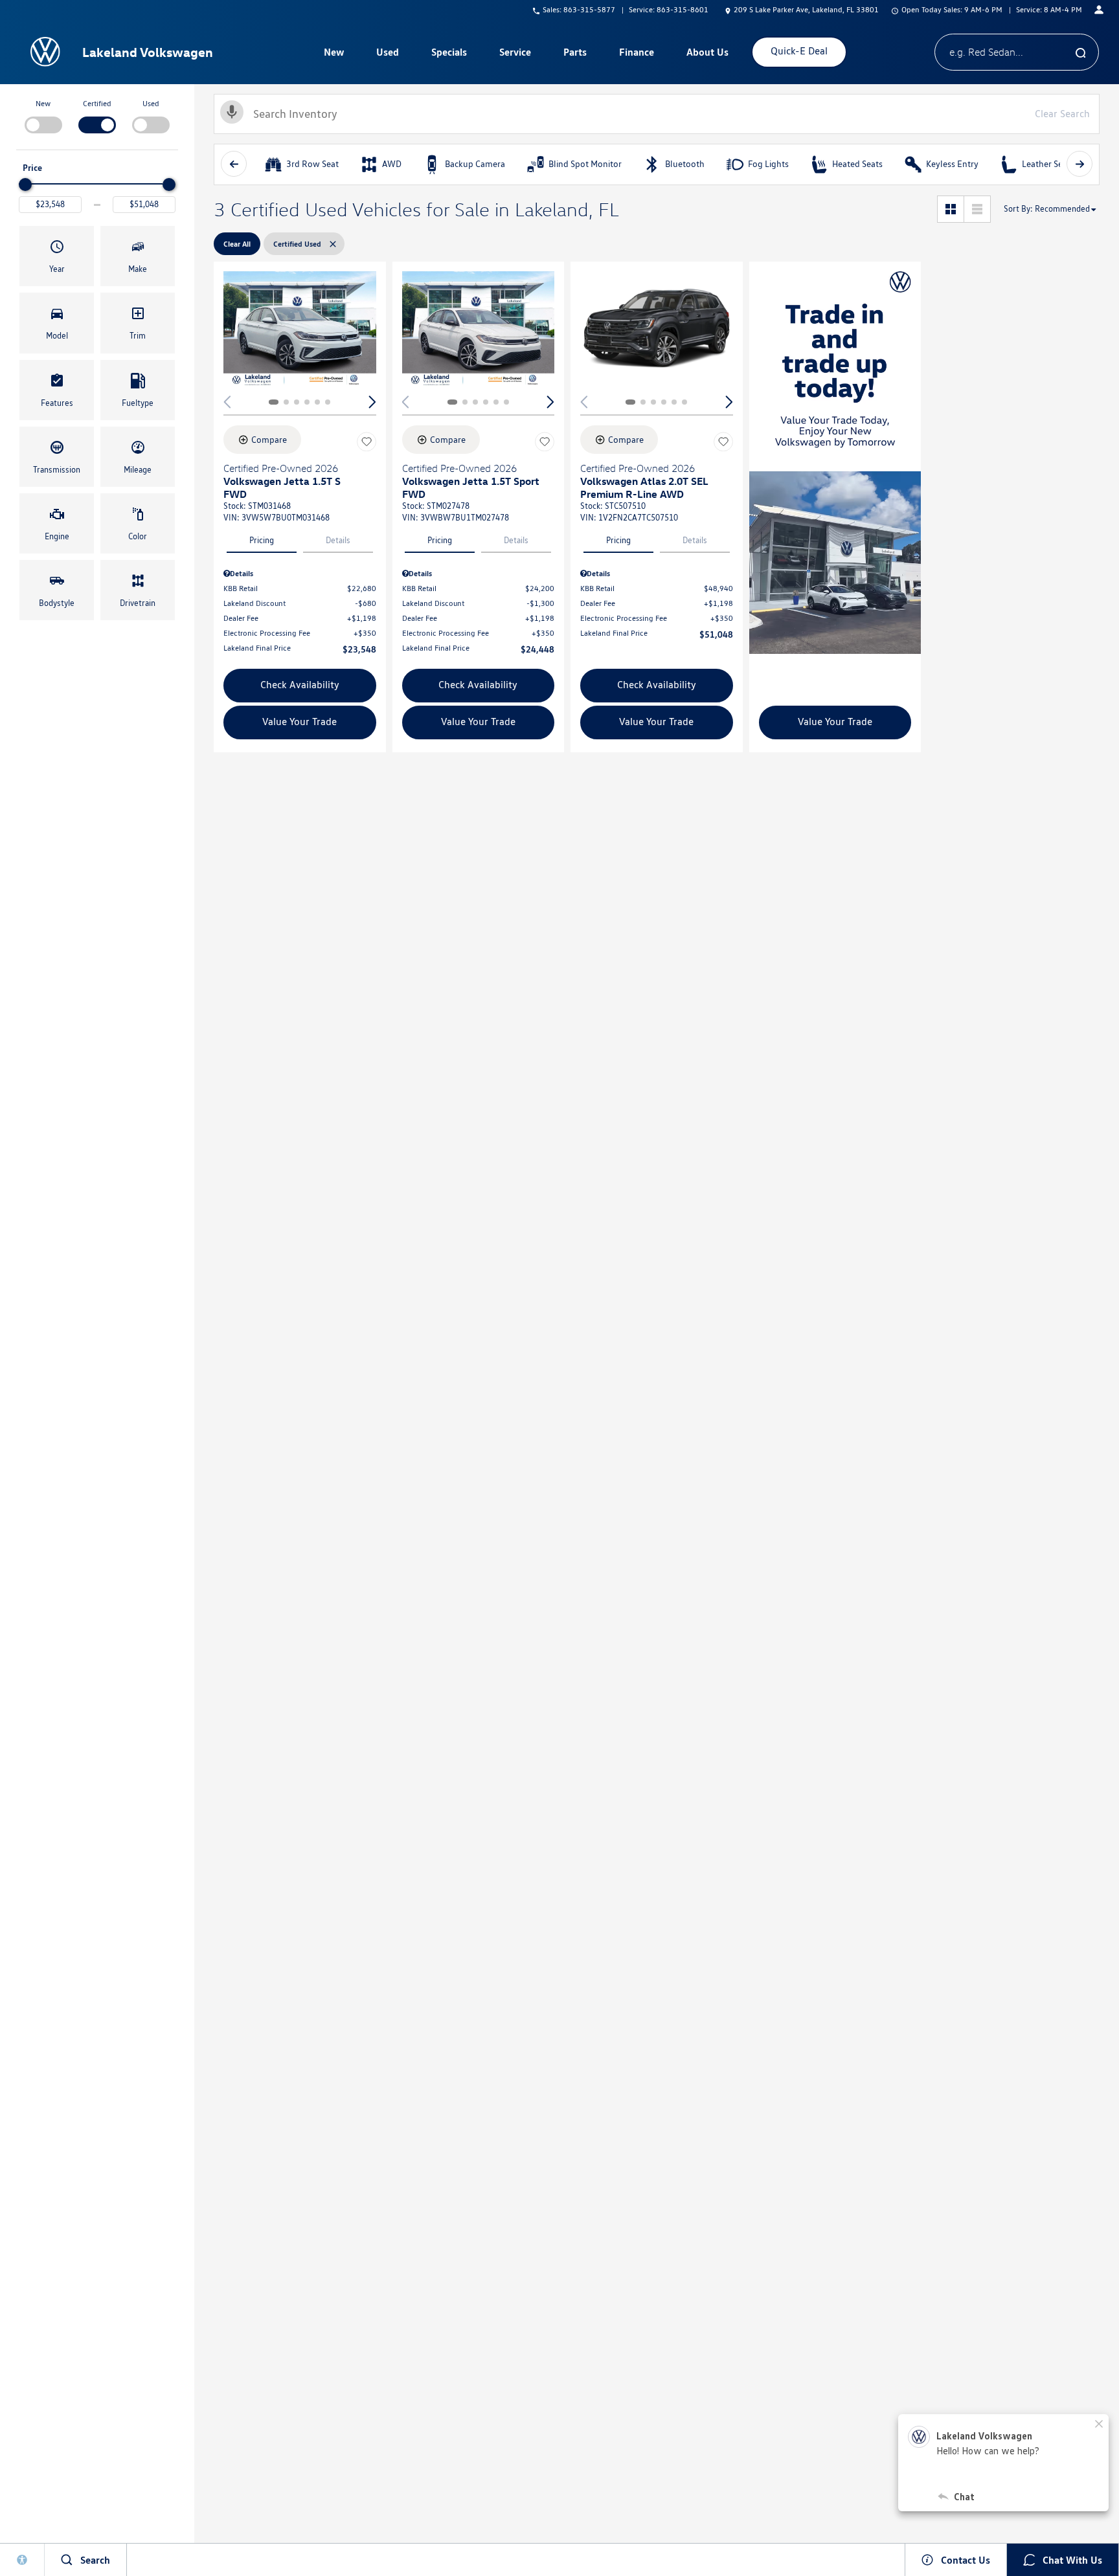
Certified (97, 103)
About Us (707, 52)
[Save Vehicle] (367, 442)
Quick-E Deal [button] (799, 51)
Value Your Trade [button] (300, 722)
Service (515, 52)
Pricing (262, 540)
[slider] (25, 185)
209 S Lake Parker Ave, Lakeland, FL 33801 (806, 9)
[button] (57, 256)
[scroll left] (234, 164)
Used (388, 52)
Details (338, 540)
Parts (575, 52)
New (334, 52)
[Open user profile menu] (1099, 10)
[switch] (43, 115)
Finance (637, 52)
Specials (449, 52)
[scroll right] (1079, 164)
